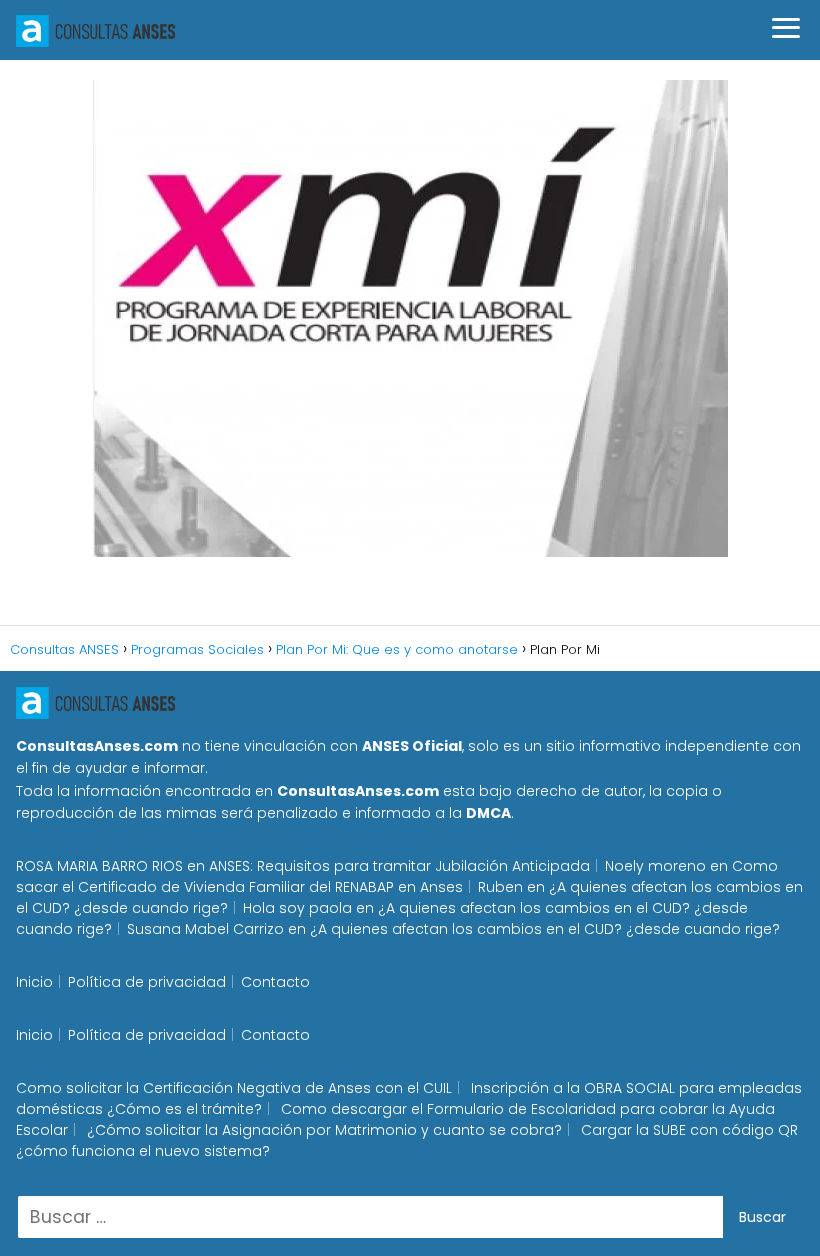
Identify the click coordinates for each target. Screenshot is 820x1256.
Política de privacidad (147, 982)
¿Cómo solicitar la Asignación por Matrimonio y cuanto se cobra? (324, 1130)
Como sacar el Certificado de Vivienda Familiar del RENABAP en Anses (397, 876)
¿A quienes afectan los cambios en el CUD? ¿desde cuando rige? (545, 929)
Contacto (275, 982)
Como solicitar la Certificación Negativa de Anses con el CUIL (234, 1088)
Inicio (34, 982)
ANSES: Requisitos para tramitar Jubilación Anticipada (399, 866)
